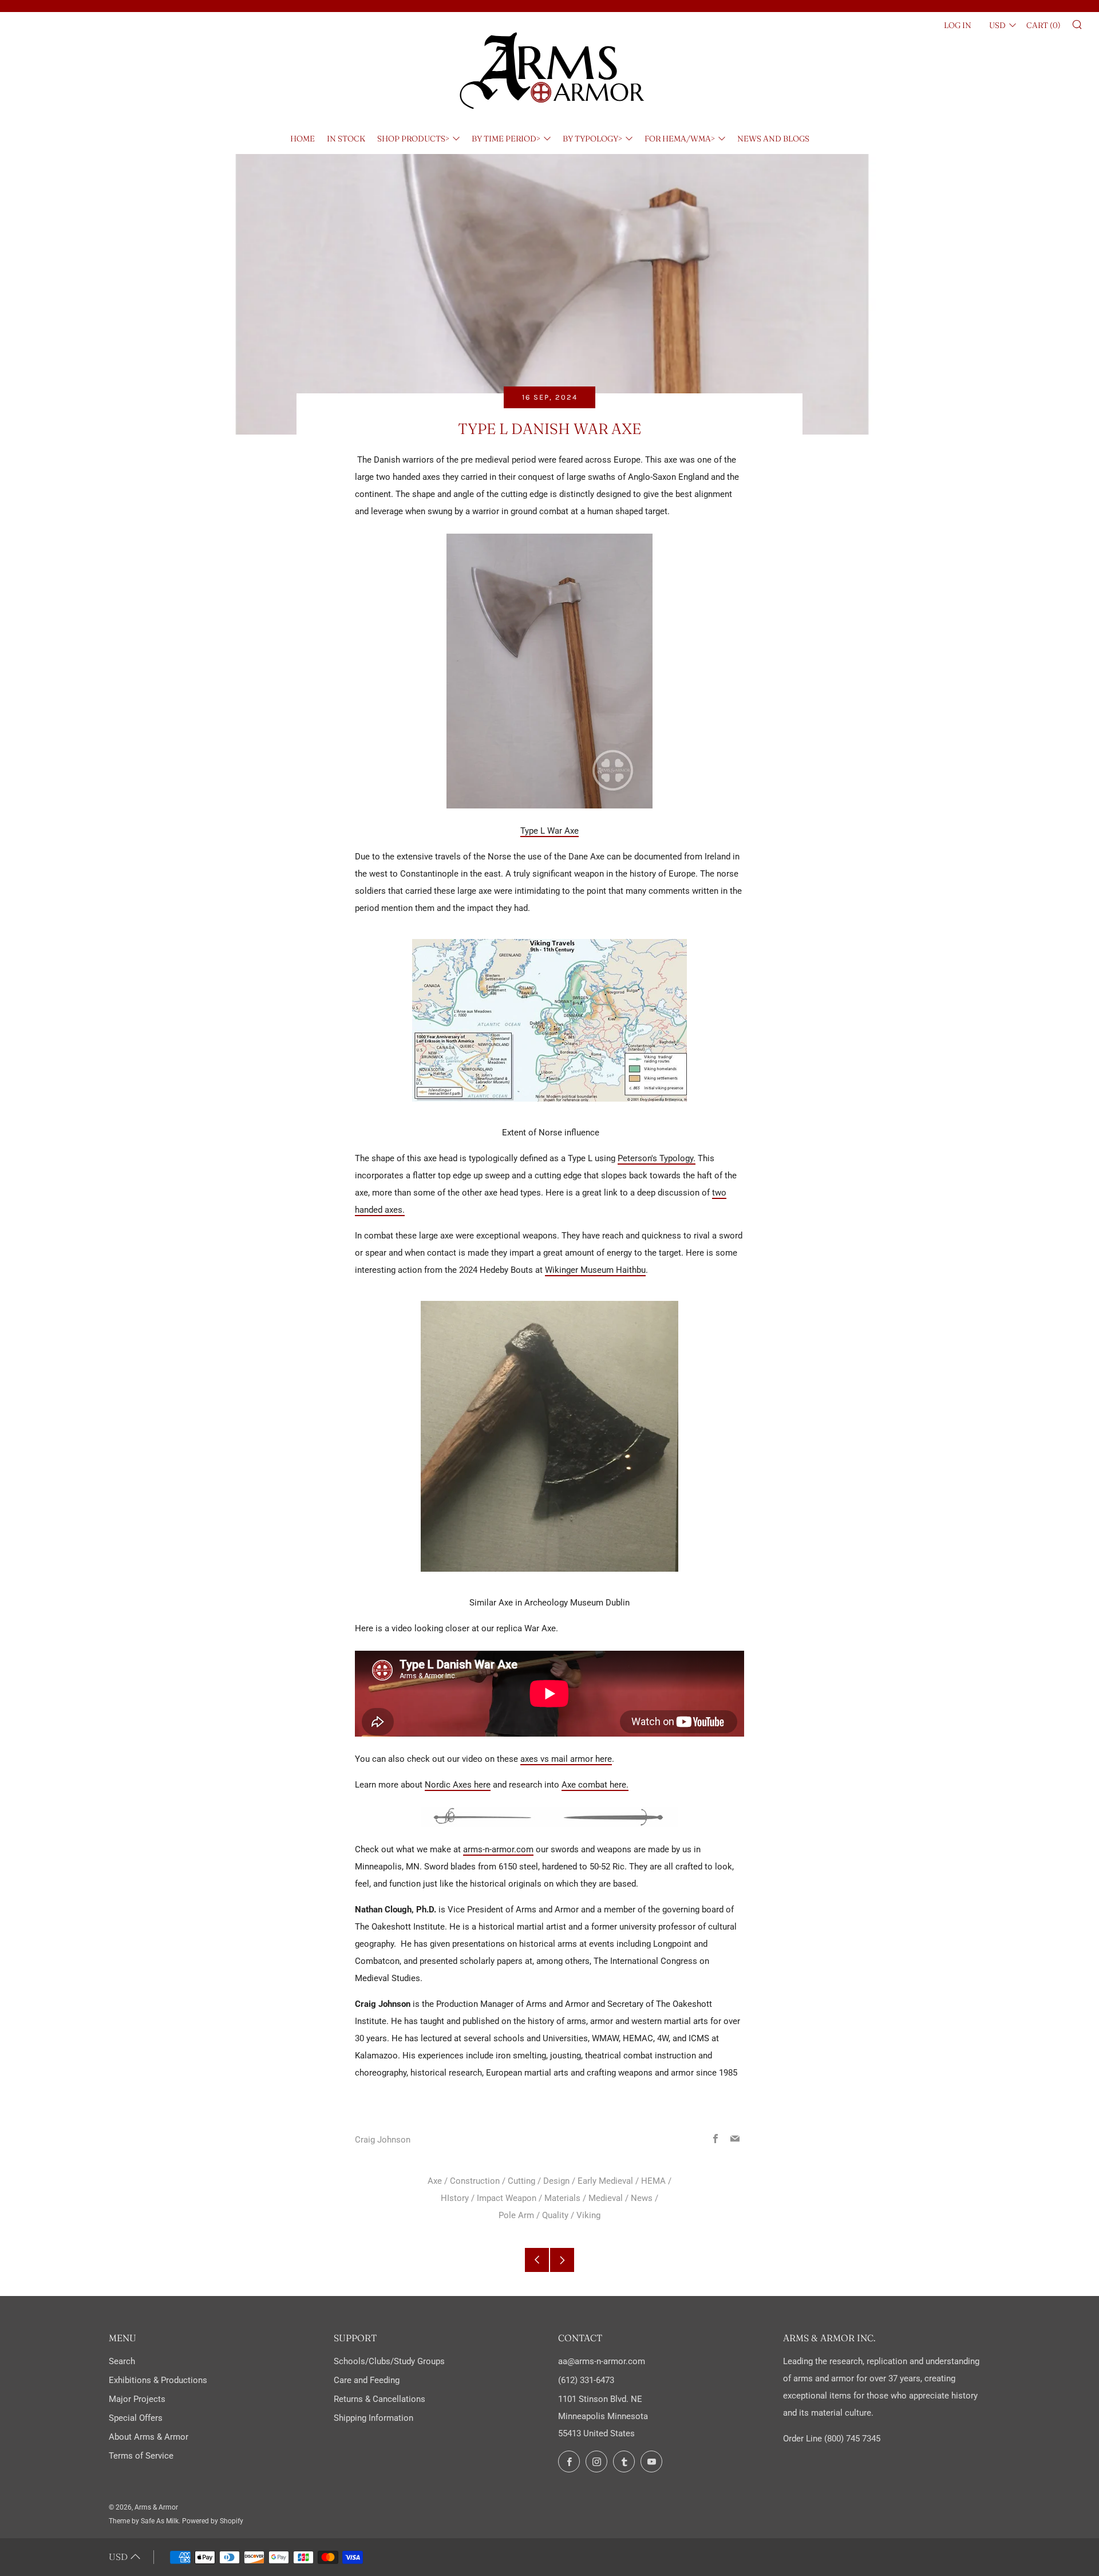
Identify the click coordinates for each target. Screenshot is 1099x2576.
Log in (958, 25)
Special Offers (136, 2418)
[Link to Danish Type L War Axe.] (549, 671)
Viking (588, 2215)
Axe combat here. (595, 1785)
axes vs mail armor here (566, 1759)
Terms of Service (141, 2456)
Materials (562, 2198)
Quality (555, 2215)
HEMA (653, 2181)
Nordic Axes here (458, 1785)
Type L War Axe (549, 831)
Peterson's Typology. (657, 1158)
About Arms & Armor (149, 2437)
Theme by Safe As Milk (144, 2521)
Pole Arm (516, 2215)
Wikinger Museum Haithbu (595, 1270)
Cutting (521, 2181)
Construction (475, 2181)
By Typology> (592, 139)
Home (303, 139)
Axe (435, 2181)
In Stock (346, 139)
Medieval (606, 2198)
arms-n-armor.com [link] (498, 1849)
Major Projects (137, 2399)
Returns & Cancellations (379, 2399)
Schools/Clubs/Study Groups (389, 2361)
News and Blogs (773, 139)
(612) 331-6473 (586, 2380)
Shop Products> (413, 139)
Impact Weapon (507, 2198)
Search (122, 2361)
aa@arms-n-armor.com (602, 2361)
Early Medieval (605, 2181)
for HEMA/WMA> (680, 139)
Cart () (1043, 25)
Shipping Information (373, 2418)
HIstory (455, 2198)
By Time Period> (506, 139)
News (642, 2198)
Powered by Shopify (213, 2521)
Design (556, 2181)
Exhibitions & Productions (158, 2380)
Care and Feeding (367, 2380)
